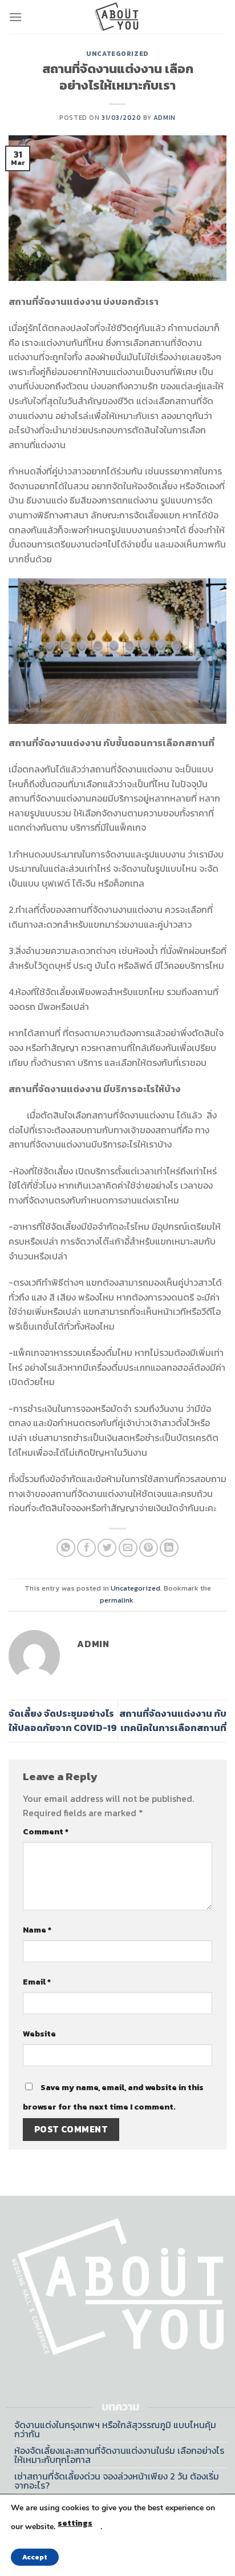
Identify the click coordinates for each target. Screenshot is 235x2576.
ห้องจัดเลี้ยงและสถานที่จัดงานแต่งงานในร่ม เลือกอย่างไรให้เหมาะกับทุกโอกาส (119, 2455)
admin (165, 118)
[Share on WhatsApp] (66, 1548)
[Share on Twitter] (107, 1548)
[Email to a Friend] (128, 1548)
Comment (46, 1832)
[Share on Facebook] (86, 1548)
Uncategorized (117, 54)
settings (75, 2523)
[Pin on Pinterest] (149, 1548)
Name (37, 1930)
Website (39, 2034)
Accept (35, 2557)
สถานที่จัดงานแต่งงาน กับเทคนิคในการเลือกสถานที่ (173, 1721)
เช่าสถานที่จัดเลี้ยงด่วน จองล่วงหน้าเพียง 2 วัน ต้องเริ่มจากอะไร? (117, 2481)
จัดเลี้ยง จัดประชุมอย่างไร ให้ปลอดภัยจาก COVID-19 (63, 1721)
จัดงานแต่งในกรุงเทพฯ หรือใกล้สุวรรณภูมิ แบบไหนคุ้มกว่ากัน (115, 2429)
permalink (117, 1600)
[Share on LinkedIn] (169, 1548)
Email (37, 1982)
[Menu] (15, 17)
